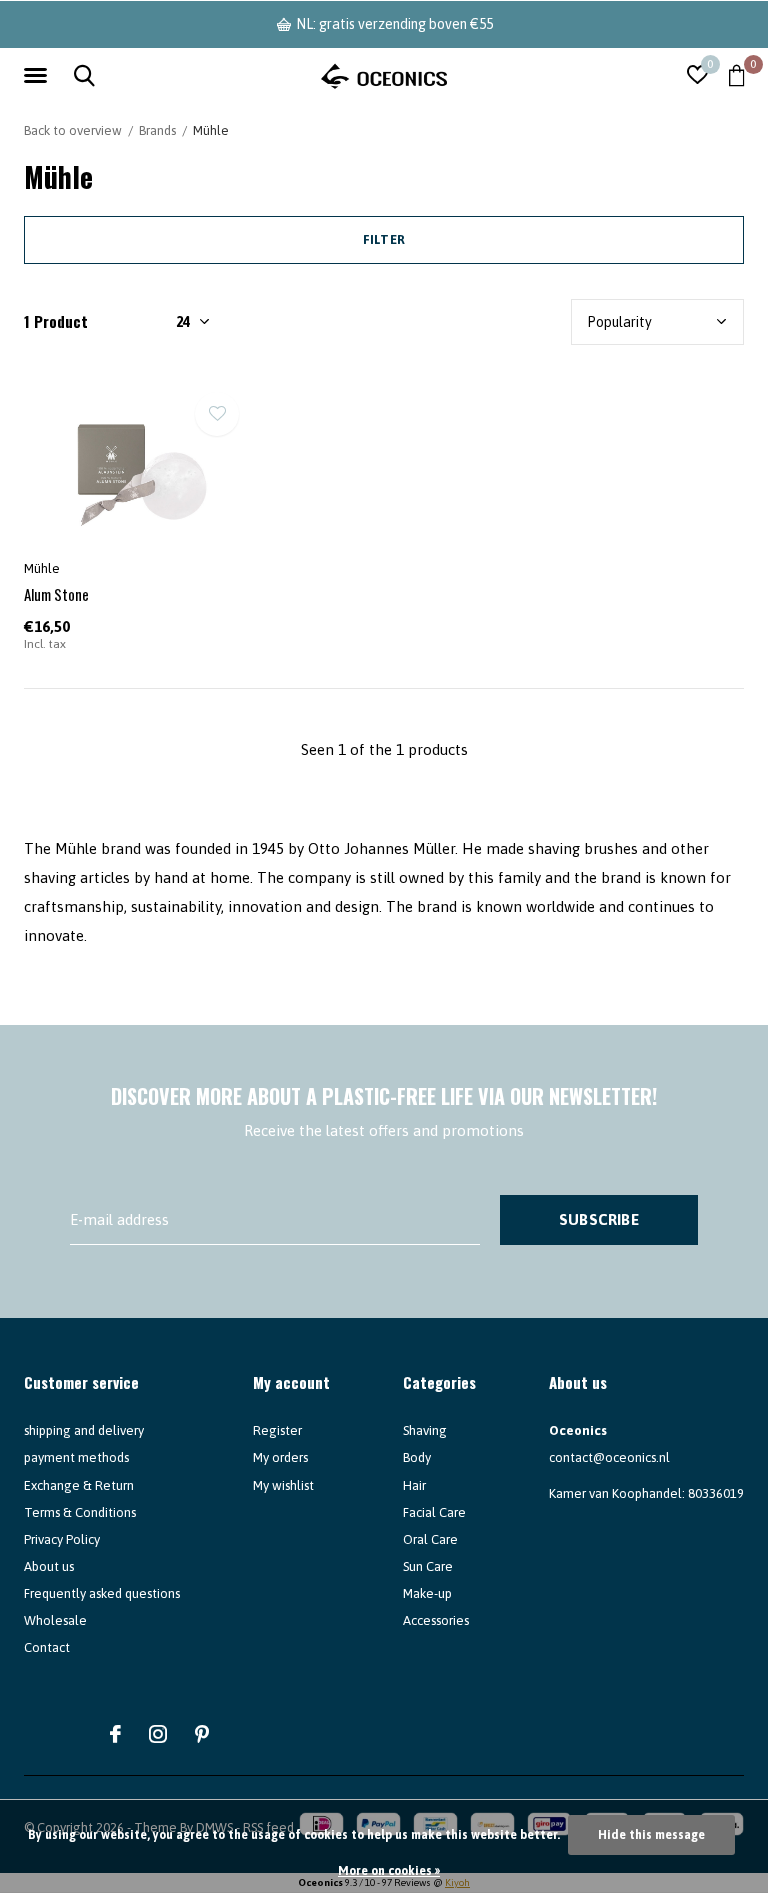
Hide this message (651, 1835)
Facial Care (434, 1512)
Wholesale (55, 1620)
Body (417, 1457)
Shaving (425, 1430)
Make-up (427, 1593)
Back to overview (73, 130)
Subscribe (599, 1219)
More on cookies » (389, 1871)
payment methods (76, 1457)
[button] (39, 76)
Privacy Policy (62, 1539)
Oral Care (430, 1539)
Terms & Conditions (80, 1512)
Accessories (436, 1620)
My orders (280, 1457)
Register (277, 1430)
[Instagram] (158, 1734)
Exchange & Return (79, 1485)
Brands (157, 130)
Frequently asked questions (102, 1593)
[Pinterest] (202, 1734)
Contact (47, 1647)
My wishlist (283, 1485)
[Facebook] (115, 1734)
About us (49, 1566)
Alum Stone (56, 594)
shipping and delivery (84, 1430)
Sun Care (428, 1566)
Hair (414, 1485)
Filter (384, 239)
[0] (736, 75)
